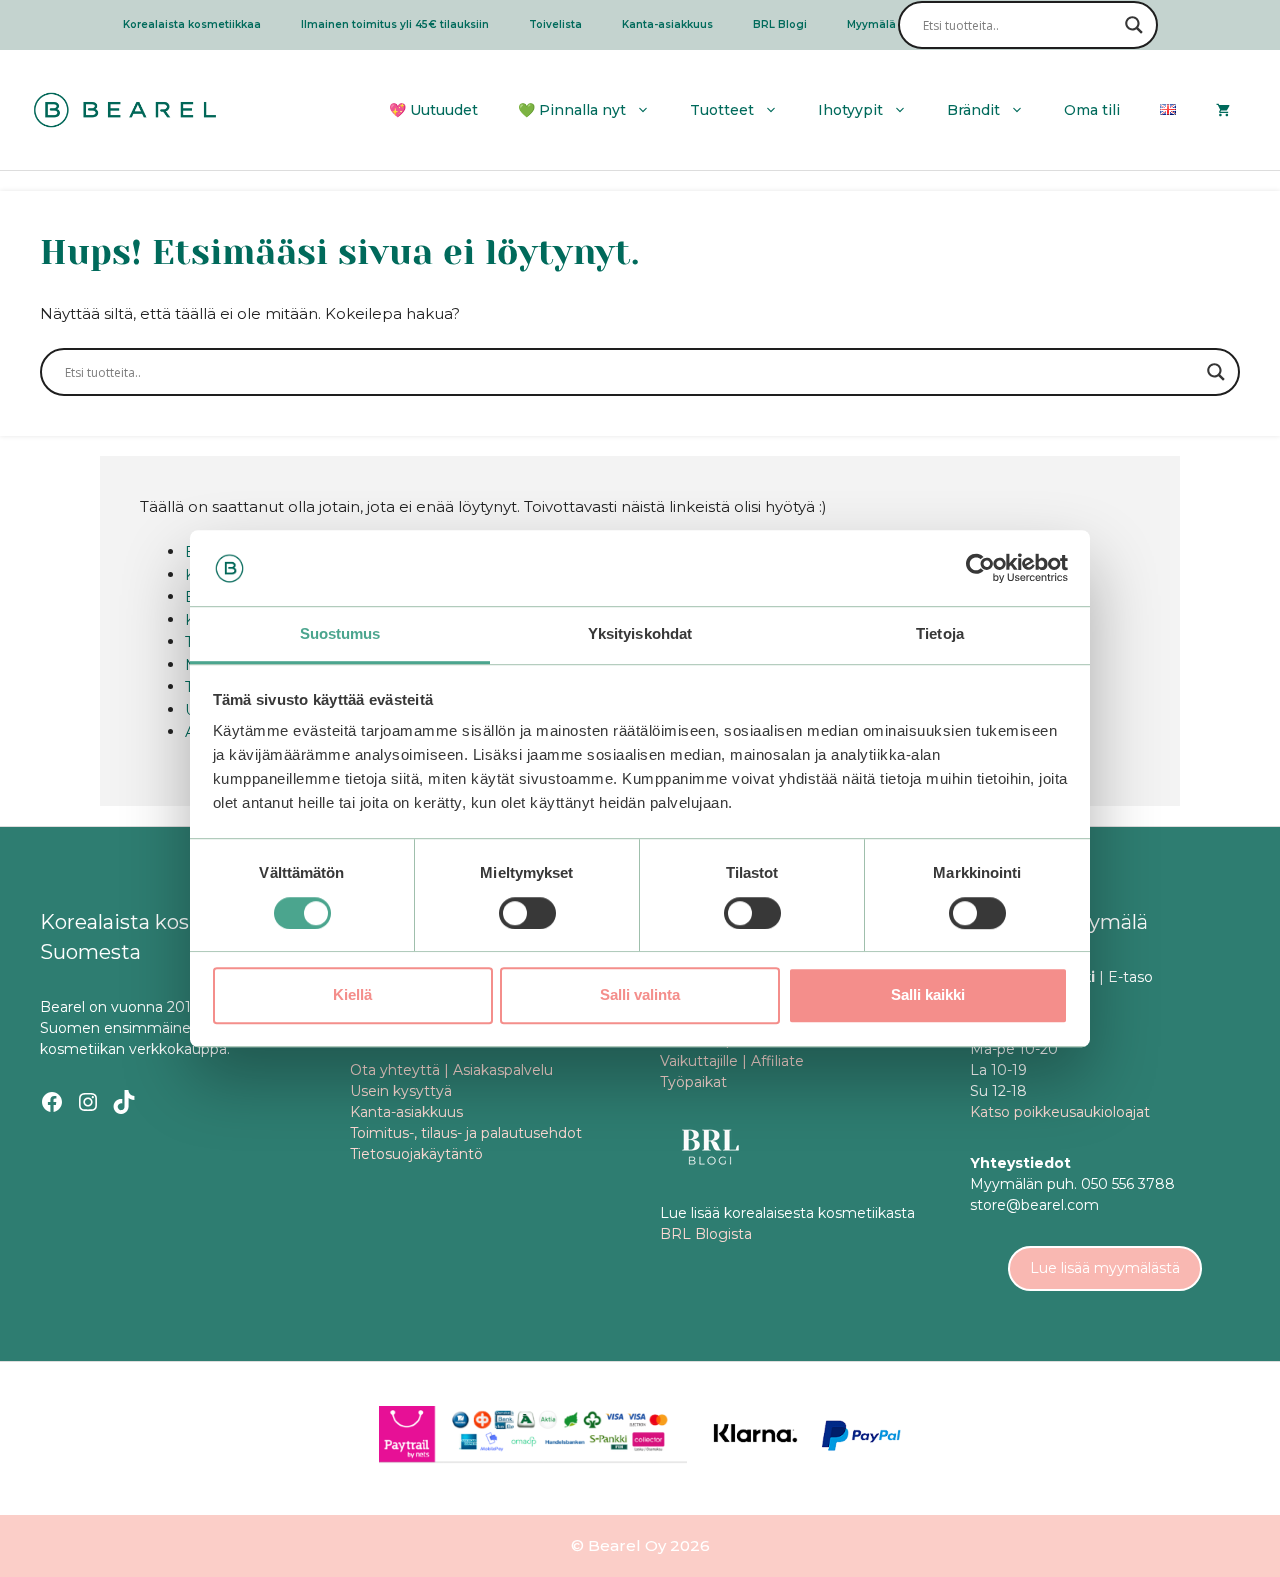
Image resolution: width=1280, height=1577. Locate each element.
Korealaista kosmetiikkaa (192, 24)
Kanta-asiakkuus (667, 24)
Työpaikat (693, 1082)
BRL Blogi (780, 24)
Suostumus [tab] (340, 634)
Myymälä (871, 24)
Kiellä (352, 994)
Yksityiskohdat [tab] (640, 634)
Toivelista (555, 24)
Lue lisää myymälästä (1105, 1268)
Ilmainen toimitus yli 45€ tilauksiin (395, 24)
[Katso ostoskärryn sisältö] (1223, 110)
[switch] (527, 913)
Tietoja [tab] (940, 634)
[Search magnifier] (1134, 25)
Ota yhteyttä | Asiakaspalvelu (451, 1070)
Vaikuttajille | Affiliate (732, 1061)
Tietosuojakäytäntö (416, 1154)
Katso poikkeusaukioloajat (1060, 1112)
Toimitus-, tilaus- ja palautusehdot (466, 1133)
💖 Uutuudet (433, 110)
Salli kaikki (928, 994)
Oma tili (1092, 110)
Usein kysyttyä (401, 1091)
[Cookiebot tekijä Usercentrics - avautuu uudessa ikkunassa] (980, 568)
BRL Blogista (706, 1234)
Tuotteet (722, 110)
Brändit (973, 110)
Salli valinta (640, 994)
